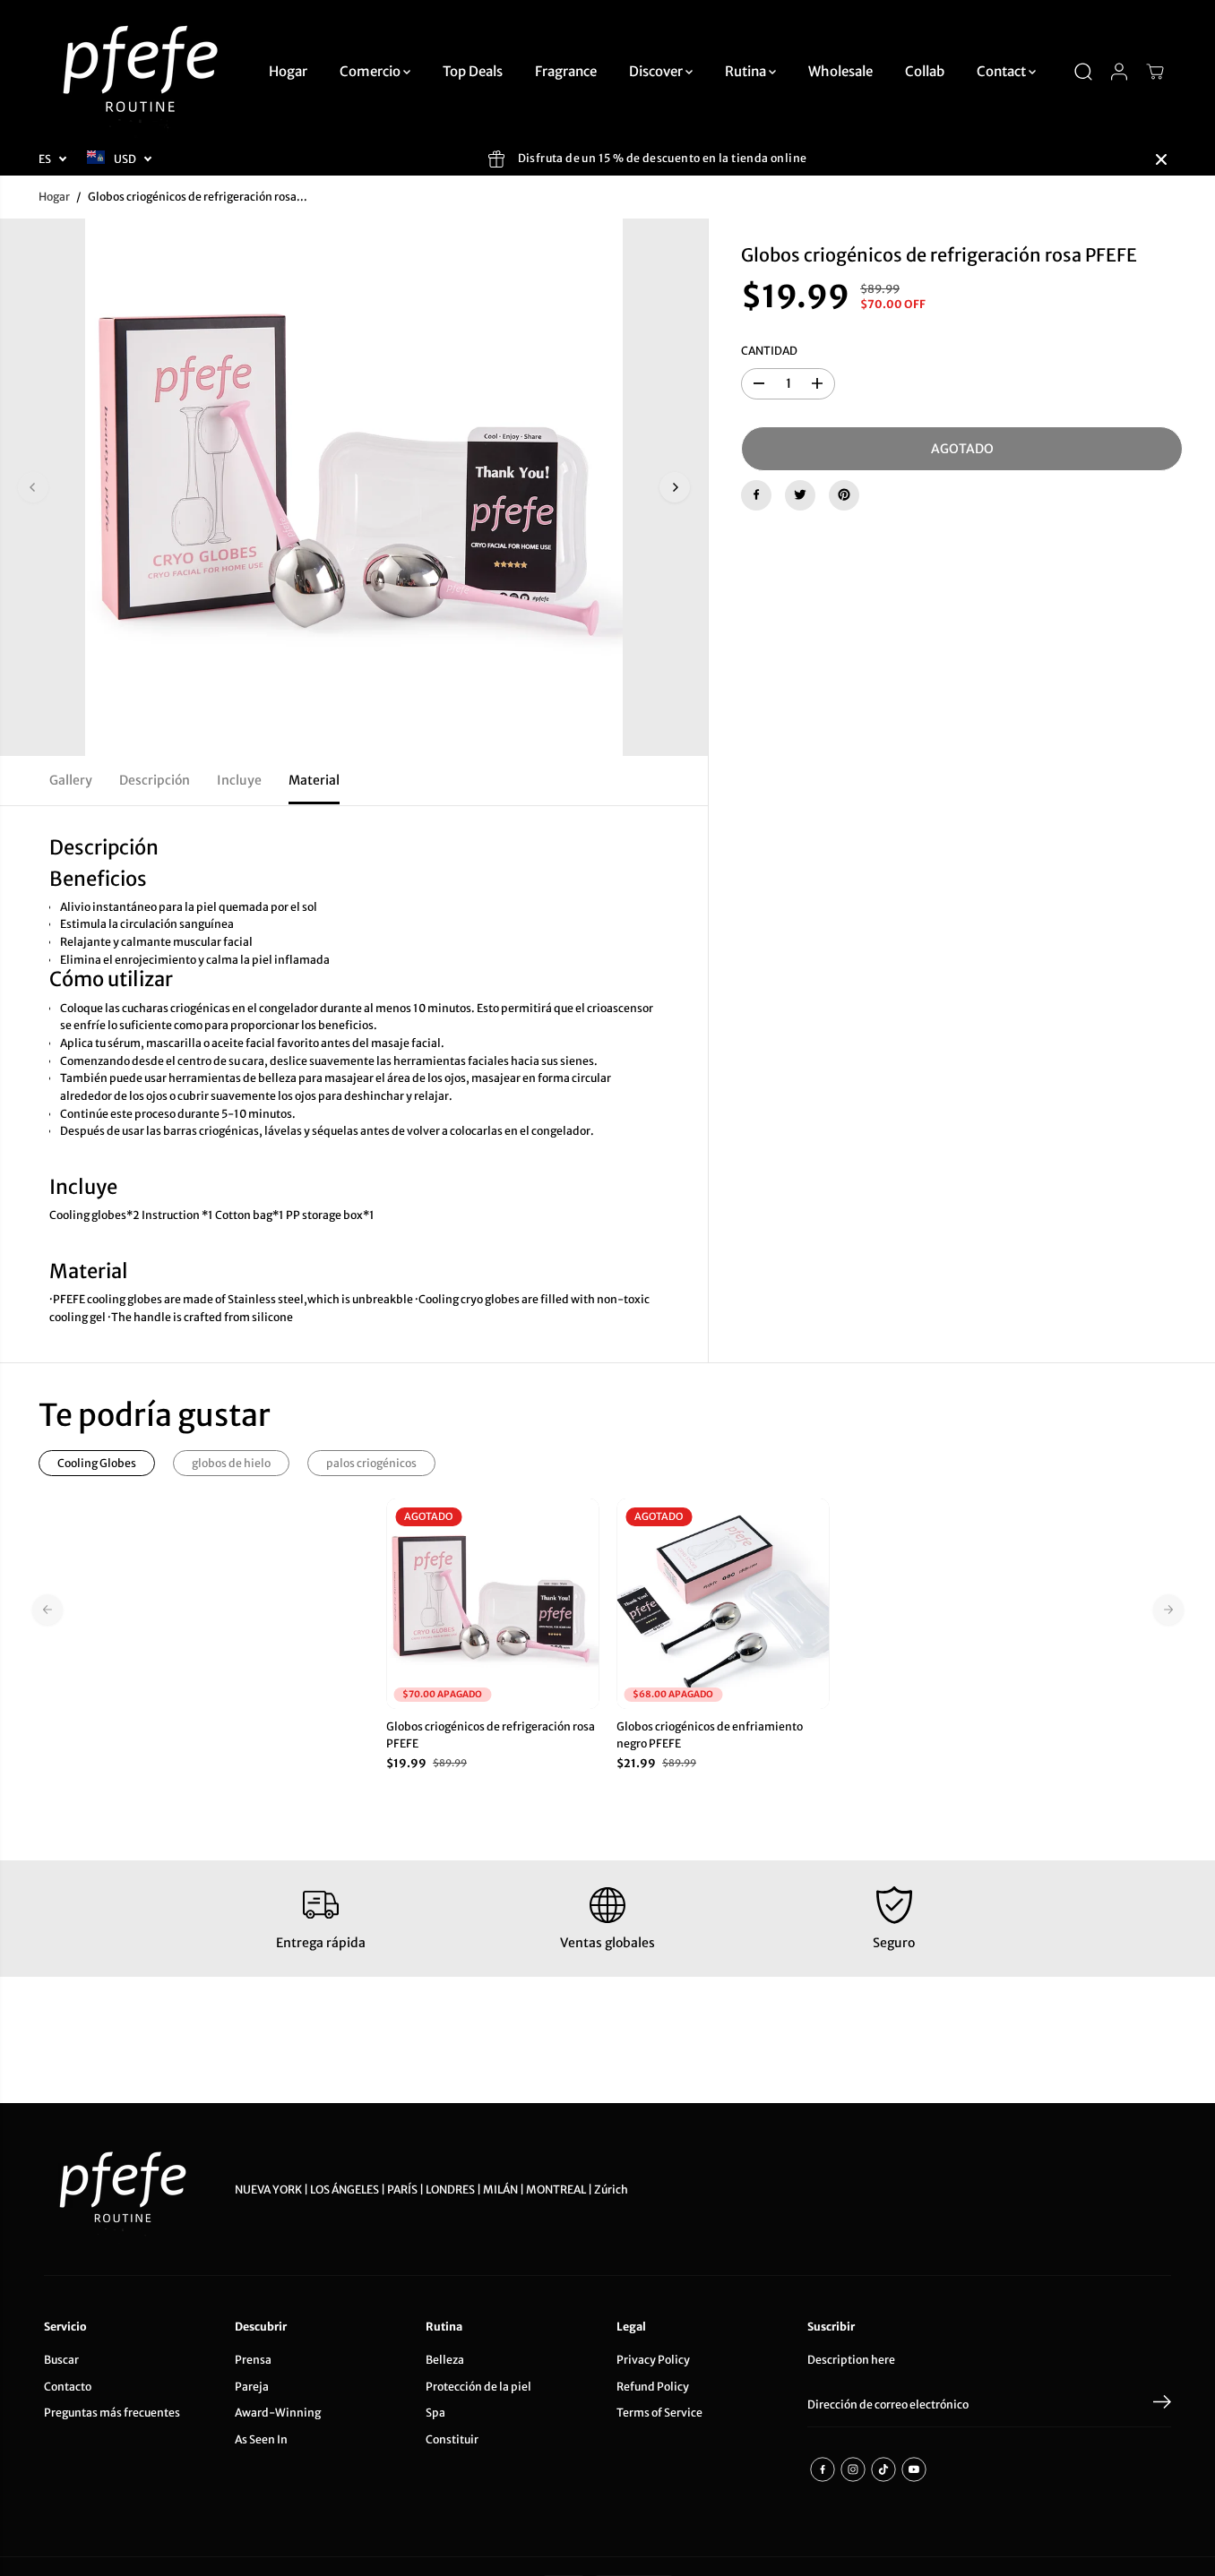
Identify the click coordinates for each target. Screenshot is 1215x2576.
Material (314, 780)
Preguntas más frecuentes (112, 2413)
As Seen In (261, 2439)
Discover (657, 71)
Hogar (288, 71)
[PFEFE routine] (142, 71)
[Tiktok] (883, 2469)
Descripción (155, 780)
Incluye (239, 780)
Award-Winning (278, 2413)
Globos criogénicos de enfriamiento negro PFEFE (710, 1735)
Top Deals (473, 71)
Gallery (71, 780)
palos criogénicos (371, 1463)
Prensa (253, 2360)
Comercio (371, 71)
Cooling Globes (97, 1463)
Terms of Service (659, 2413)
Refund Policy (653, 2387)
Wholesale (840, 71)
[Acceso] (1119, 72)
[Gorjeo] (800, 494)
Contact (1003, 71)
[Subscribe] (1162, 2405)
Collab (925, 71)
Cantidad (769, 351)
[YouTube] (914, 2469)
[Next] (675, 487)
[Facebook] (756, 494)
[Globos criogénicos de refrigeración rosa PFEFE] (492, 1604)
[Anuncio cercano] (1161, 159)
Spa (435, 2413)
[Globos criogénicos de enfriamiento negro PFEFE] (723, 1604)
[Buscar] (1083, 72)
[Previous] (33, 487)
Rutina (747, 71)
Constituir (452, 2439)
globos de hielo (231, 1463)
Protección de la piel (478, 2387)
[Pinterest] (844, 494)
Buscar (61, 2360)
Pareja (252, 2387)
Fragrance (566, 71)
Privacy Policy (653, 2360)
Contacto (68, 2387)
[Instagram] (853, 2469)
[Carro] (1155, 72)
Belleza (445, 2360)
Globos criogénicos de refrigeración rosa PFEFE (491, 1735)
